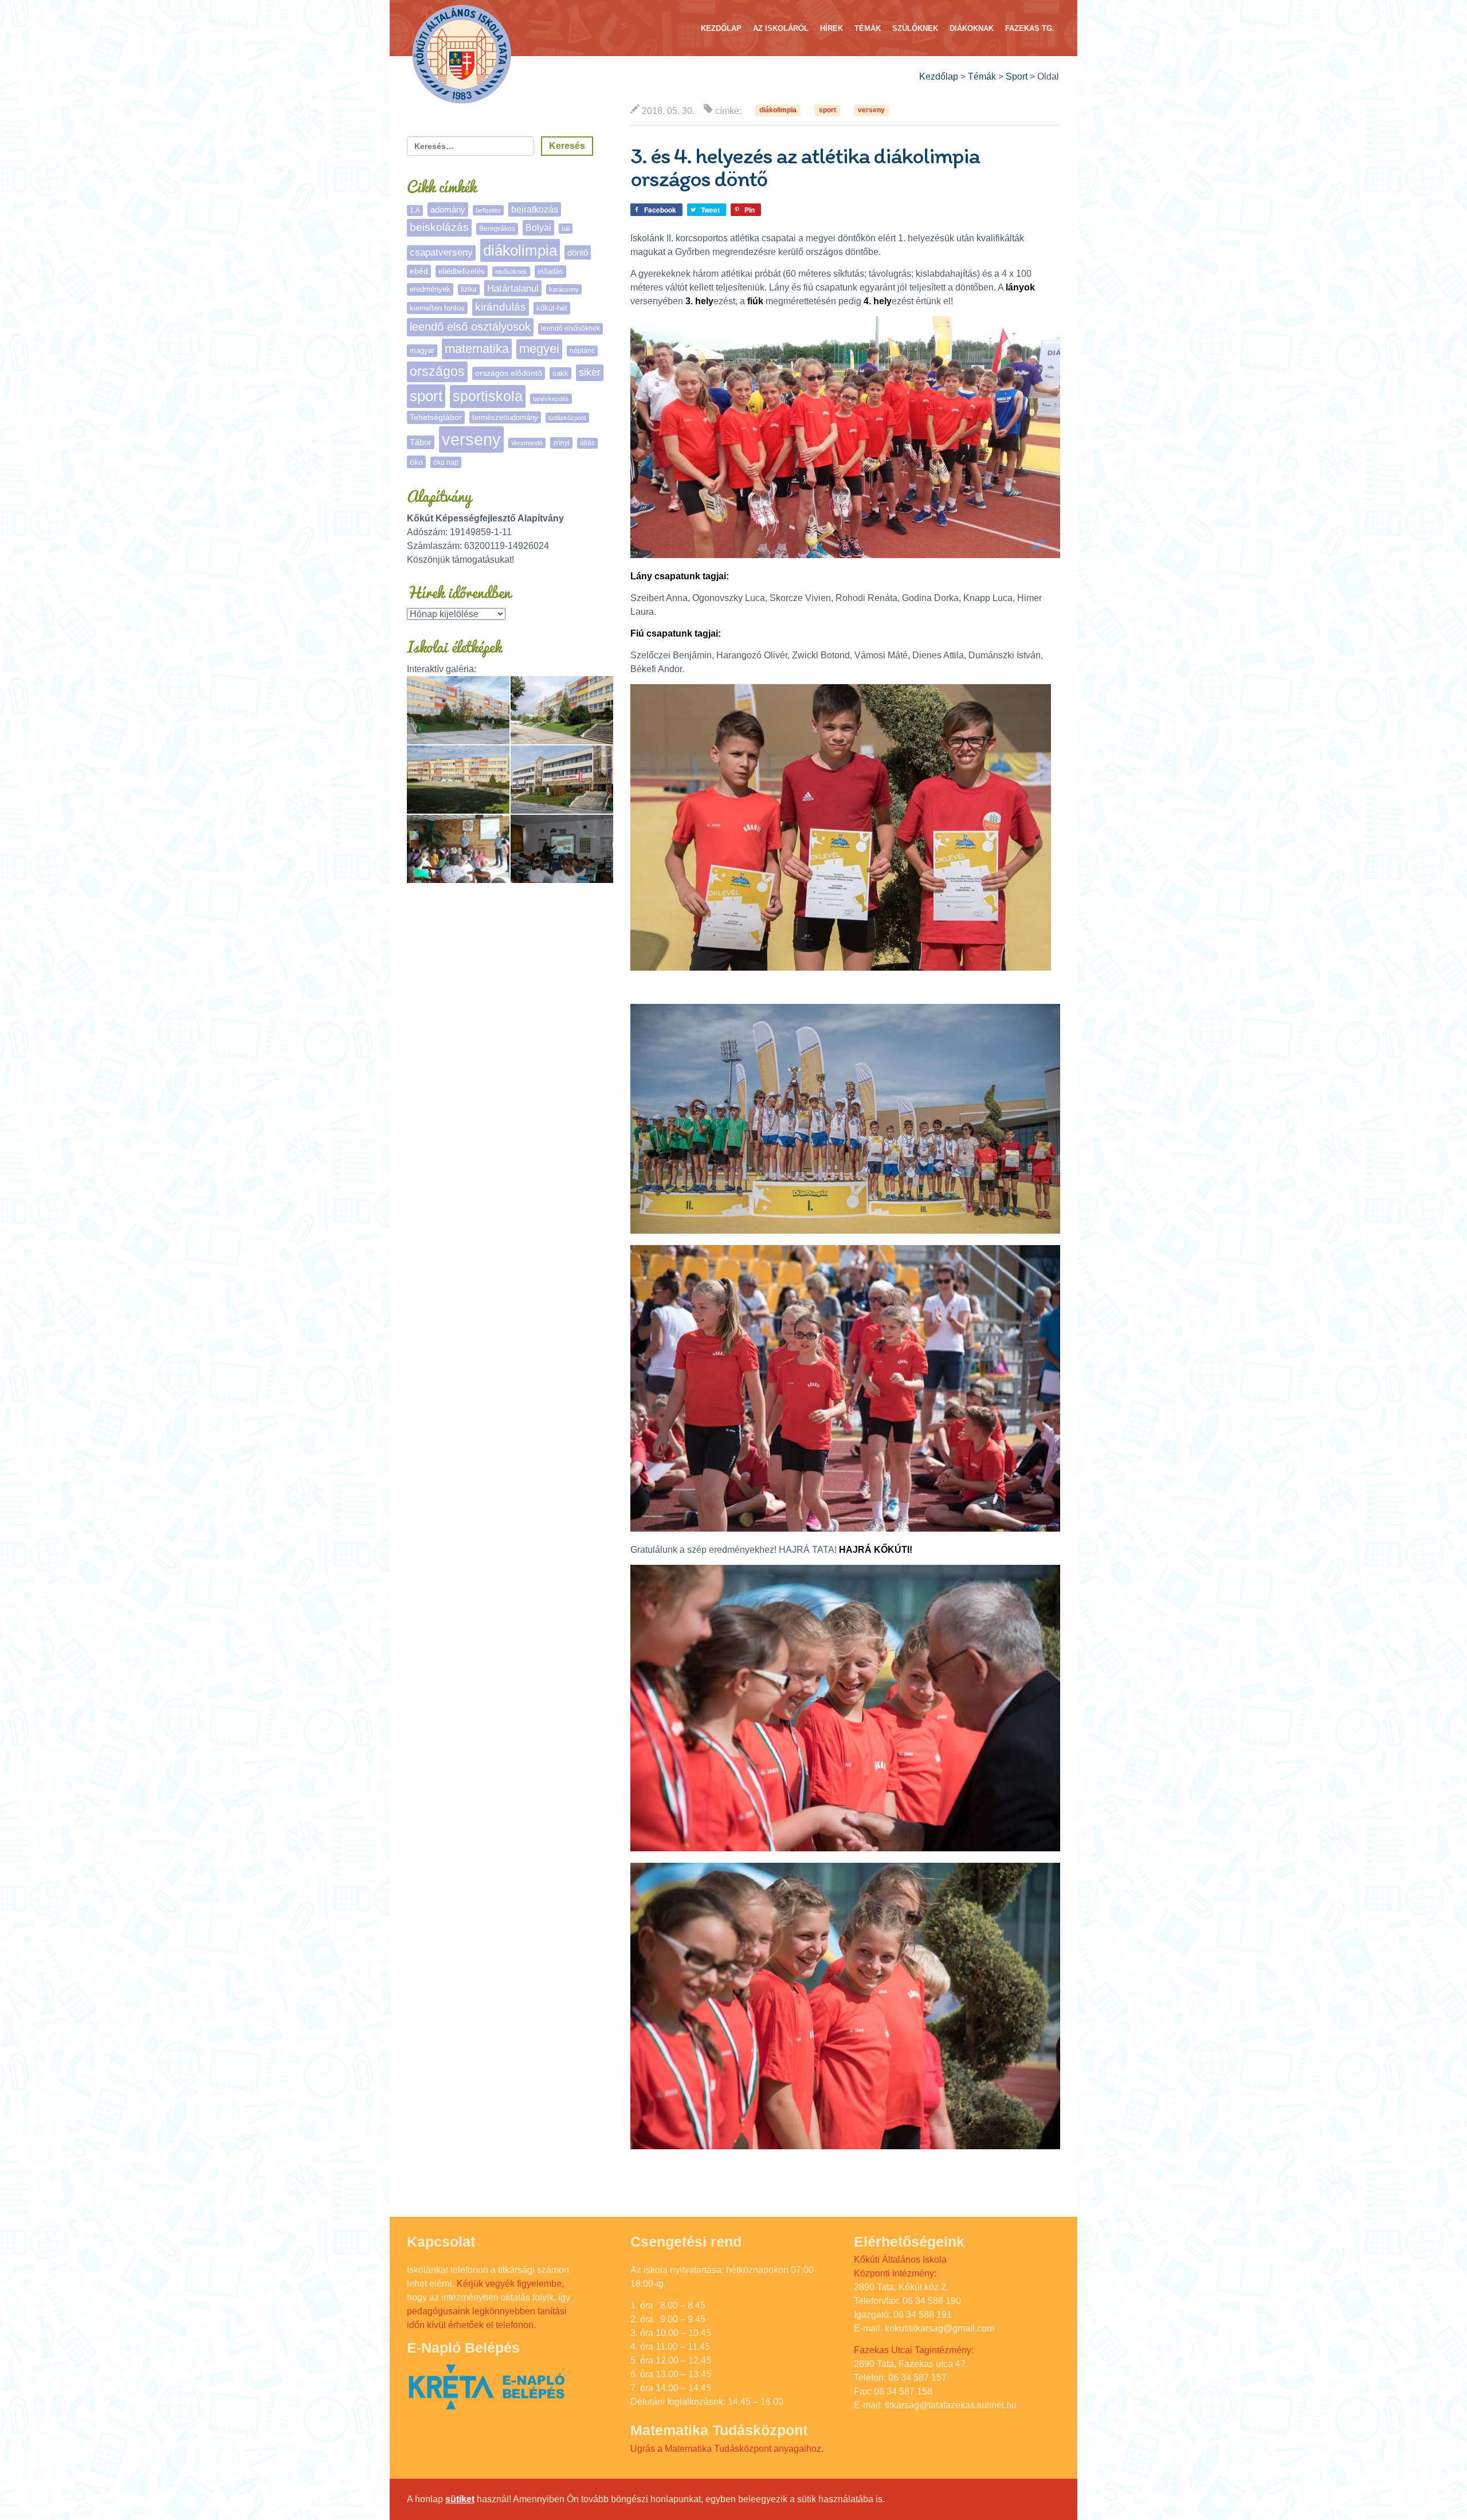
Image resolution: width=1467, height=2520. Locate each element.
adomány (448, 209)
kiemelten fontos (437, 308)
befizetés (488, 210)
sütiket (460, 2499)
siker (590, 372)
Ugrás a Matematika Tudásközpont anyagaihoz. (727, 2449)
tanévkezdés (551, 399)
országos (437, 372)
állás (587, 443)
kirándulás (501, 307)
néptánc (582, 351)
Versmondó (527, 443)
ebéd (419, 271)
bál (566, 229)
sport (827, 111)
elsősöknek (511, 272)
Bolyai (538, 227)
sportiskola (488, 396)
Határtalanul (513, 288)
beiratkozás (535, 209)
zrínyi (561, 443)
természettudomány (505, 417)
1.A (415, 210)
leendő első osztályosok (470, 327)
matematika (477, 349)
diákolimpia (778, 111)
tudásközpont (567, 418)
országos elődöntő (509, 373)
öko (416, 462)
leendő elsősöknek (570, 328)
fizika (469, 289)
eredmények (430, 289)
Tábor (421, 442)
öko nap (446, 462)
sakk (560, 373)
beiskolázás (439, 227)
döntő (578, 252)
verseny (871, 111)
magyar (422, 350)
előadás (550, 271)
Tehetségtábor (436, 417)
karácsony (564, 289)
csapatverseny (441, 252)
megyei (539, 349)
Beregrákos (497, 229)
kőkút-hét (552, 308)
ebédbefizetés (462, 271)
